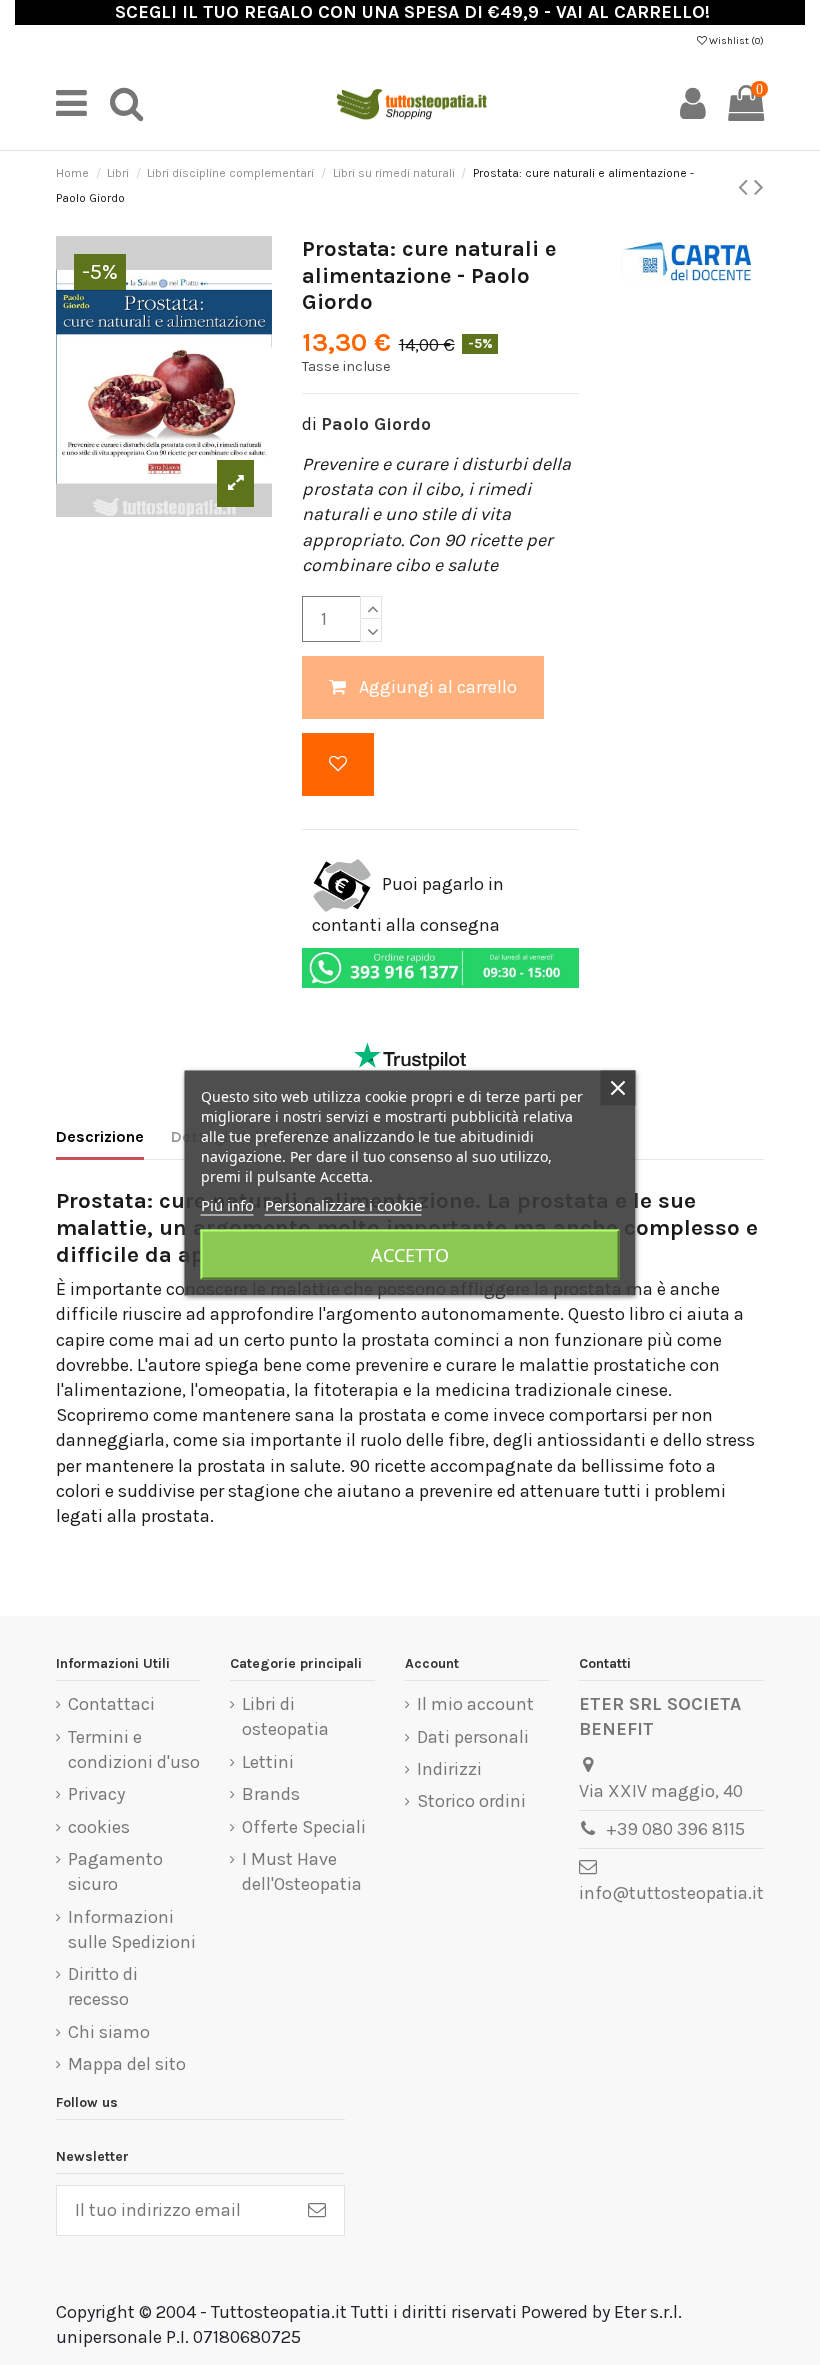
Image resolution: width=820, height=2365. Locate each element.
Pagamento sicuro (115, 1871)
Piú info (227, 1204)
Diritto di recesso (103, 1986)
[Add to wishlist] (338, 764)
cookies (99, 1827)
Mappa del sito (127, 2064)
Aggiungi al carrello (438, 687)
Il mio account (475, 1704)
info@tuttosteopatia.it (671, 1893)
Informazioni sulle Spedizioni (132, 1929)
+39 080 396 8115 (675, 1829)
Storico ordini (471, 1801)
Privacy (96, 1794)
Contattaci (111, 1704)
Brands (271, 1794)
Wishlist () (735, 41)
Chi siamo (109, 2032)
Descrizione (100, 1136)
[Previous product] (746, 187)
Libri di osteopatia (285, 1716)
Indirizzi (449, 1769)
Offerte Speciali (304, 1827)
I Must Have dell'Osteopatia (302, 1871)
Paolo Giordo (376, 424)
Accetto (410, 1254)
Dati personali (473, 1737)
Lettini (268, 1762)
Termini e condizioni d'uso (134, 1749)
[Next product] (759, 187)
